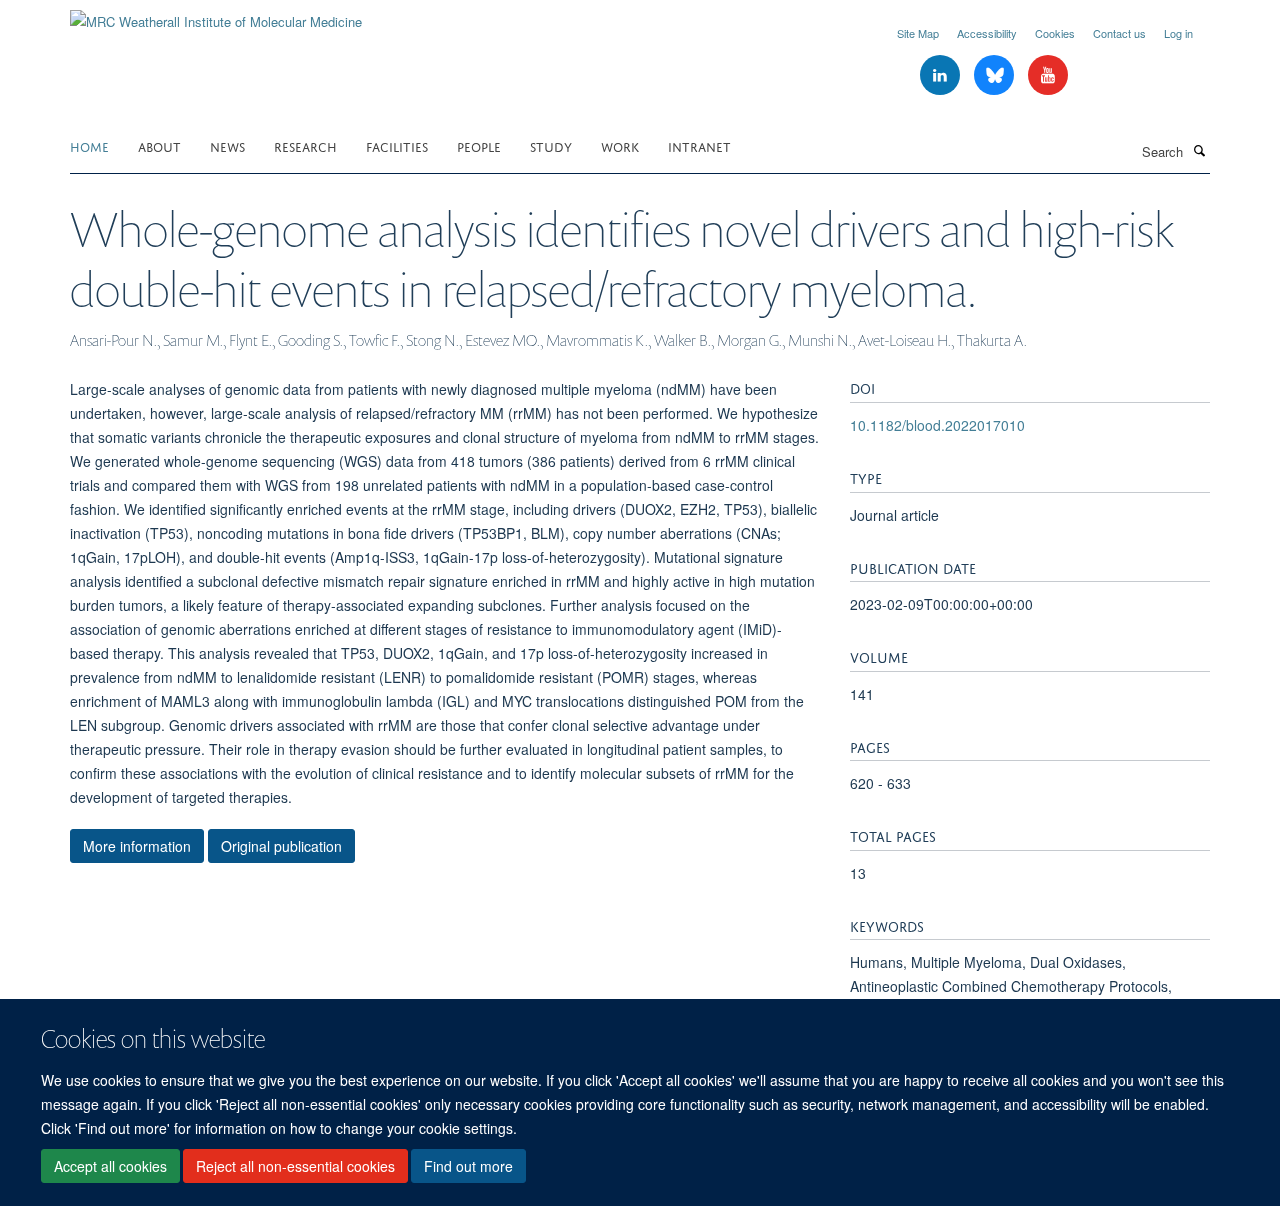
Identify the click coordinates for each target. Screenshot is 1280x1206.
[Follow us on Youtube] (1048, 75)
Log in (1178, 33)
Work (620, 145)
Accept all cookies (110, 1167)
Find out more (468, 1167)
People (479, 145)
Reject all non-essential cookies (295, 1167)
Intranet (699, 145)
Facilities (397, 145)
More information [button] (137, 846)
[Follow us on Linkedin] (942, 75)
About (159, 145)
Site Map (918, 33)
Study (551, 145)
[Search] (1199, 150)
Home (89, 145)
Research (305, 145)
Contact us (1119, 33)
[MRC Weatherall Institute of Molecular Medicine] (216, 14)
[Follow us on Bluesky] (996, 75)
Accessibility (987, 33)
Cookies (1055, 33)
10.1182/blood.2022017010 (937, 425)
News (227, 145)
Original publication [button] (281, 846)
